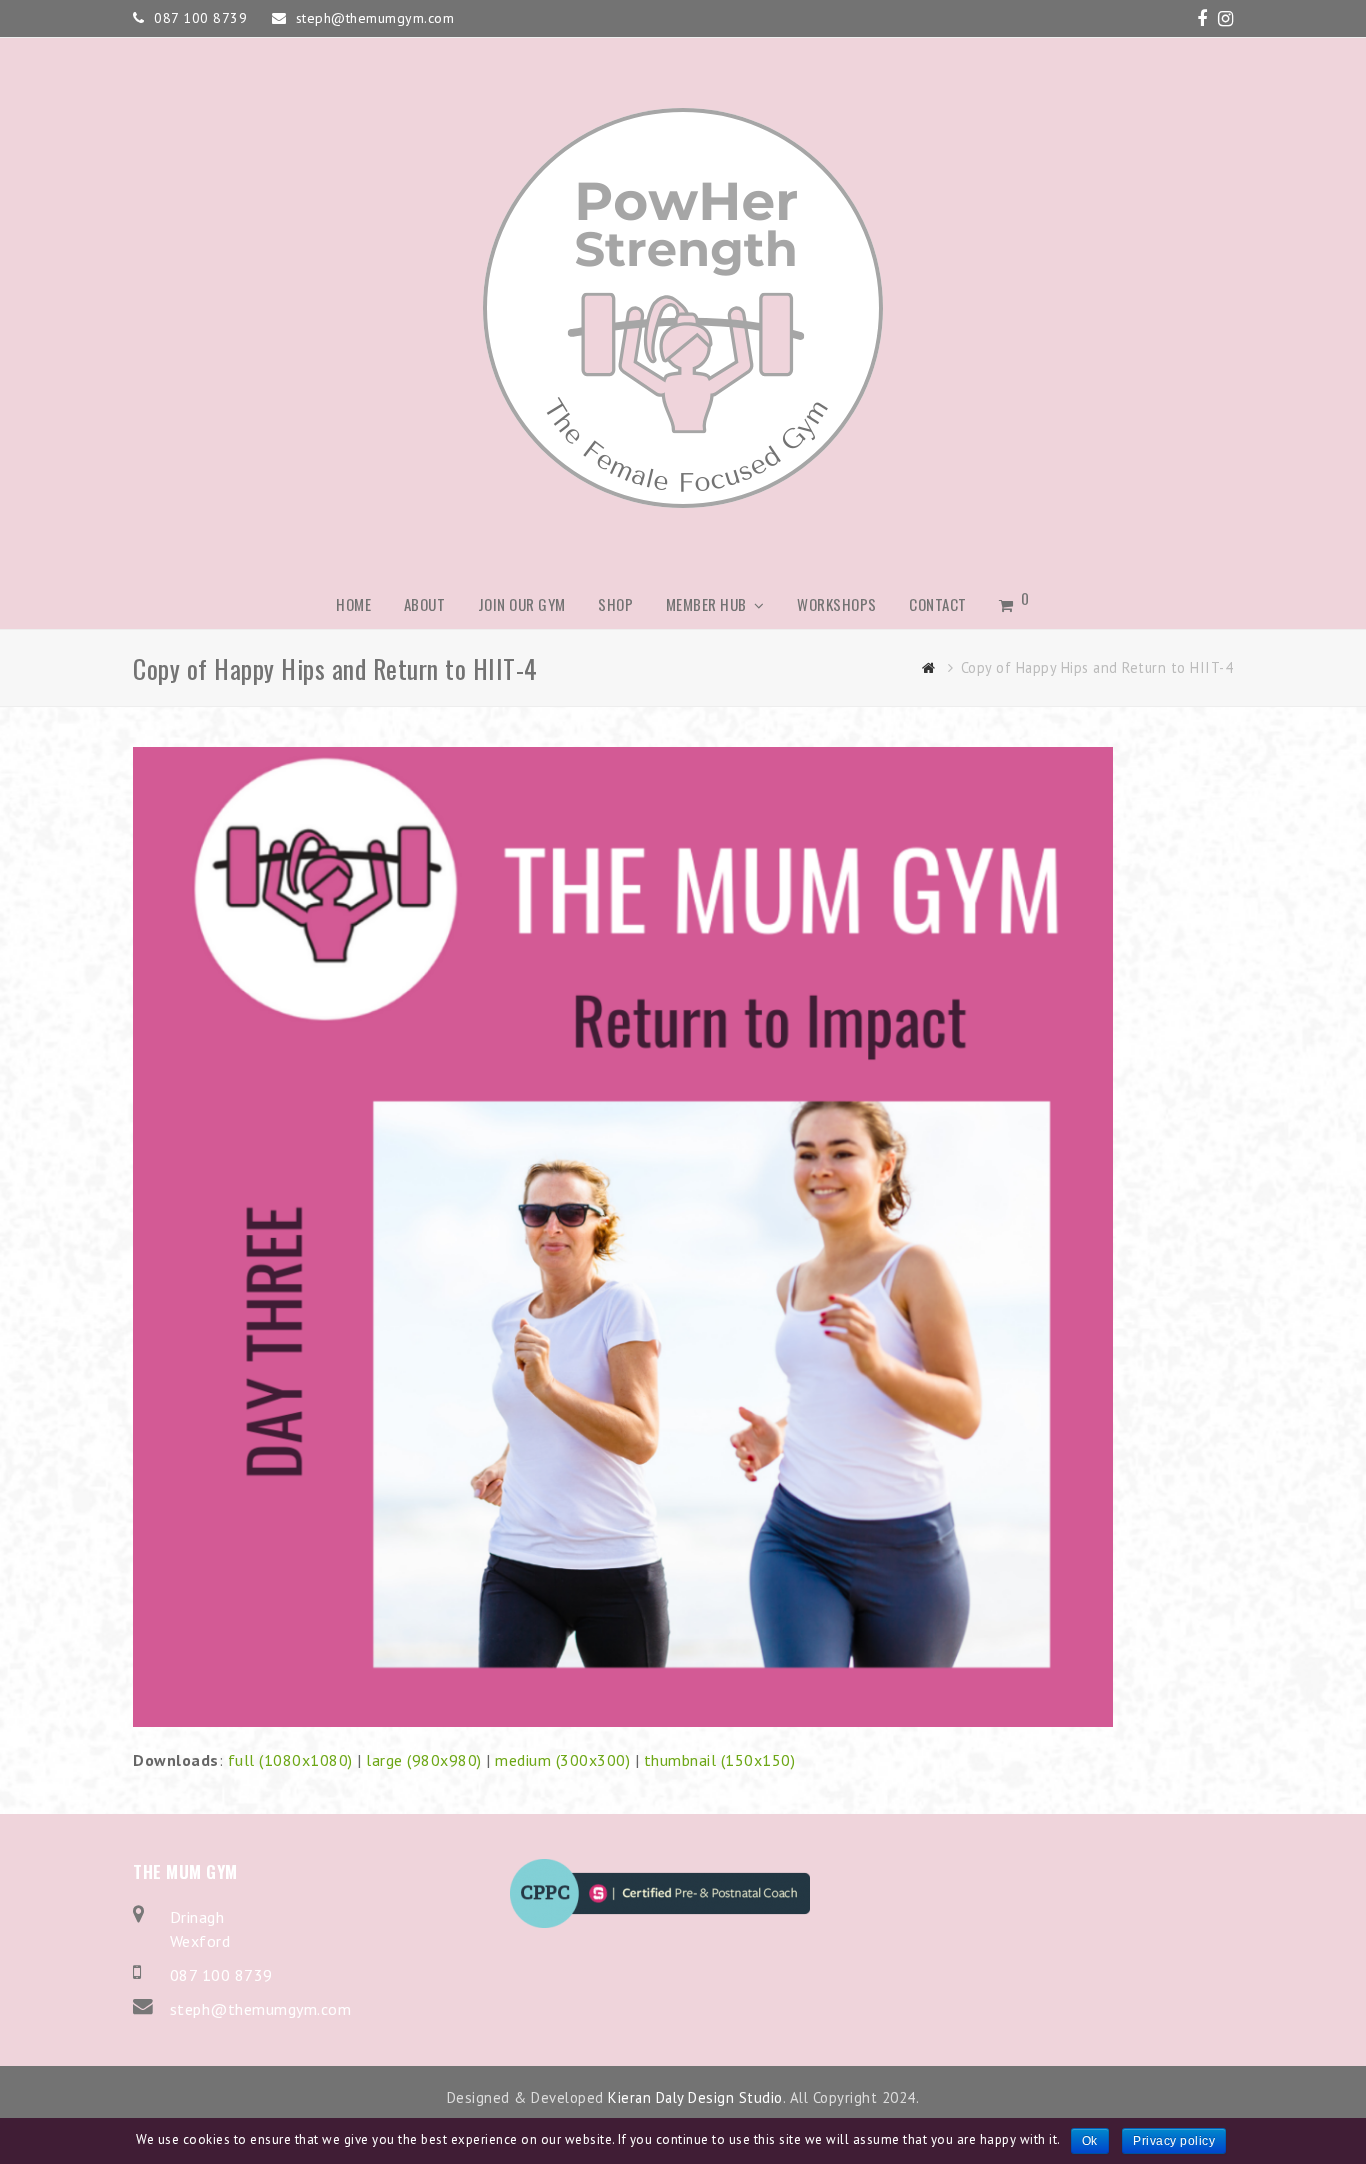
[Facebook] (1202, 19)
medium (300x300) (562, 1760)
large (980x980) (424, 1760)
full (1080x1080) (290, 1760)
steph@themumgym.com (261, 2009)
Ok (1090, 2141)
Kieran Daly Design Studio (695, 2097)
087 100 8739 (221, 1975)
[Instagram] (1226, 19)
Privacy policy (1174, 2141)
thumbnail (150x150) (720, 1760)
